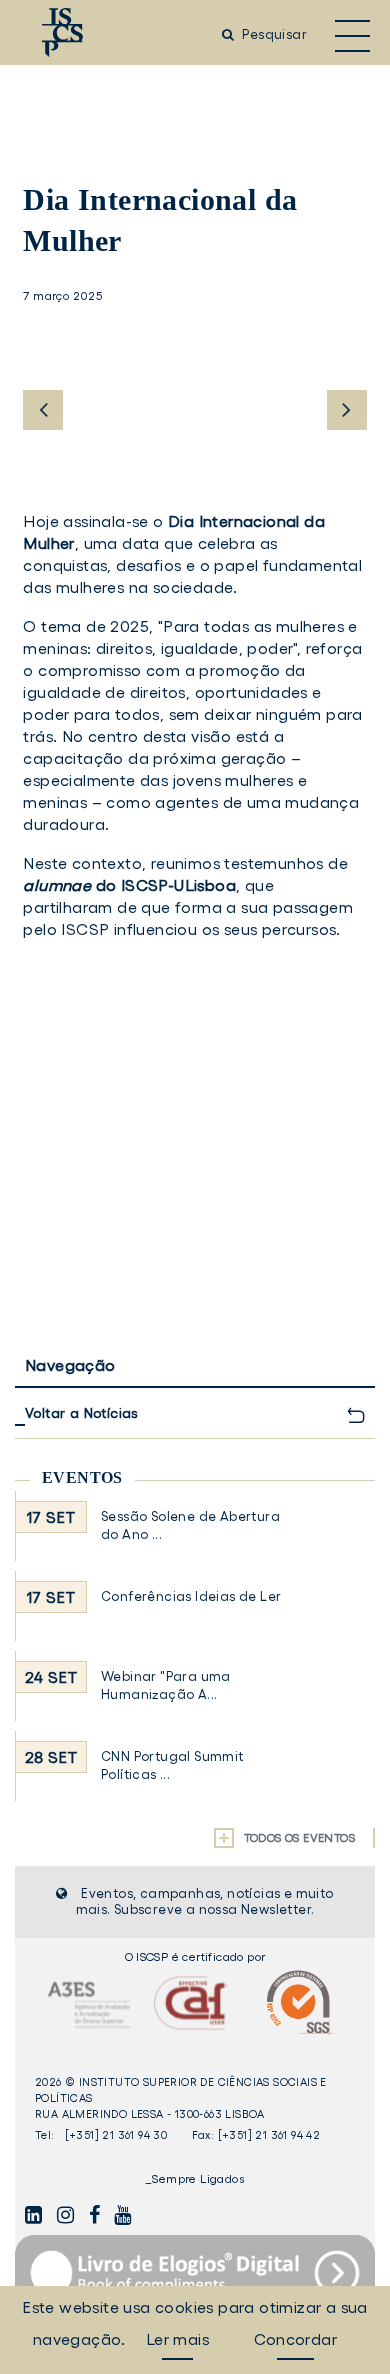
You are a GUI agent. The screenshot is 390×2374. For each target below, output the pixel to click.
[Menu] (352, 34)
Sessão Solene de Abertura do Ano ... (190, 1525)
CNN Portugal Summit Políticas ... (172, 1765)
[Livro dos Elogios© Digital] (195, 2272)
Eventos (82, 1477)
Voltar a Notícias (81, 1413)
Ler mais (177, 2339)
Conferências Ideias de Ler (191, 1596)
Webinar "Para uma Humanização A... (166, 1685)
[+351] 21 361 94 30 (116, 2135)
